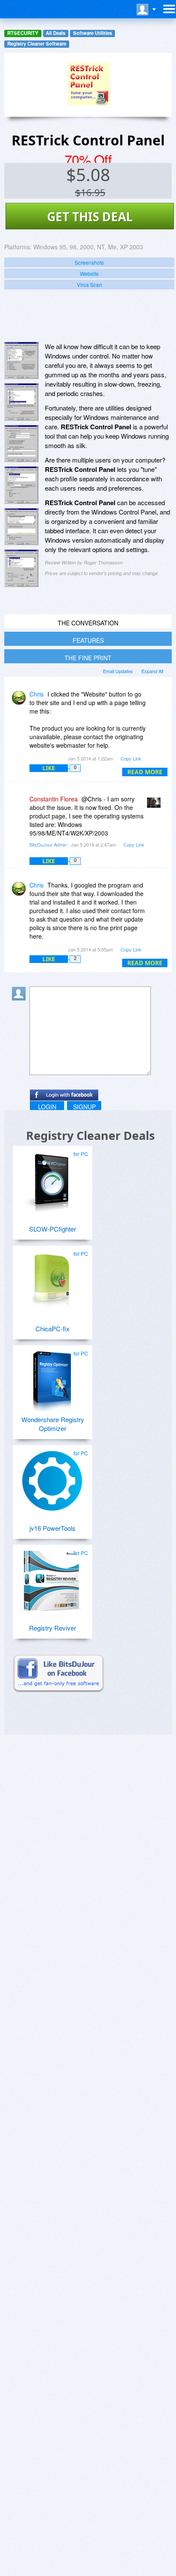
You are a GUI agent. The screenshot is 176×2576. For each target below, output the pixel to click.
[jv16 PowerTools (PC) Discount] (52, 1477)
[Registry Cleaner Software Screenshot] (21, 402)
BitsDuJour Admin (48, 844)
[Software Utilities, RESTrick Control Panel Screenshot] (21, 568)
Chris (37, 694)
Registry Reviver (53, 1628)
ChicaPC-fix (53, 1328)
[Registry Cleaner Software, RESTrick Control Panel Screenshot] (21, 527)
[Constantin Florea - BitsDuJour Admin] (155, 805)
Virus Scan (89, 285)
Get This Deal (90, 217)
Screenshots (89, 262)
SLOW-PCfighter (53, 1229)
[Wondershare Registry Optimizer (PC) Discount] (52, 1378)
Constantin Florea (54, 799)
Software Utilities (92, 33)
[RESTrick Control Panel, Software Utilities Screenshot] (21, 485)
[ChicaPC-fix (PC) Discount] (52, 1278)
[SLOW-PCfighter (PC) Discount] (52, 1178)
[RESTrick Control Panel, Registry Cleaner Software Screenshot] (21, 444)
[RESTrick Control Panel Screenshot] (21, 361)
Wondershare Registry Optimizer (53, 1424)
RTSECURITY (23, 33)
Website (89, 273)
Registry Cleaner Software (37, 44)
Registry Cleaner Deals (90, 1135)
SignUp (84, 1107)
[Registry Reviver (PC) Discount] (52, 1577)
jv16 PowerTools (53, 1528)
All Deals (56, 33)
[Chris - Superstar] (21, 700)
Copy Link (131, 758)
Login (47, 1107)
